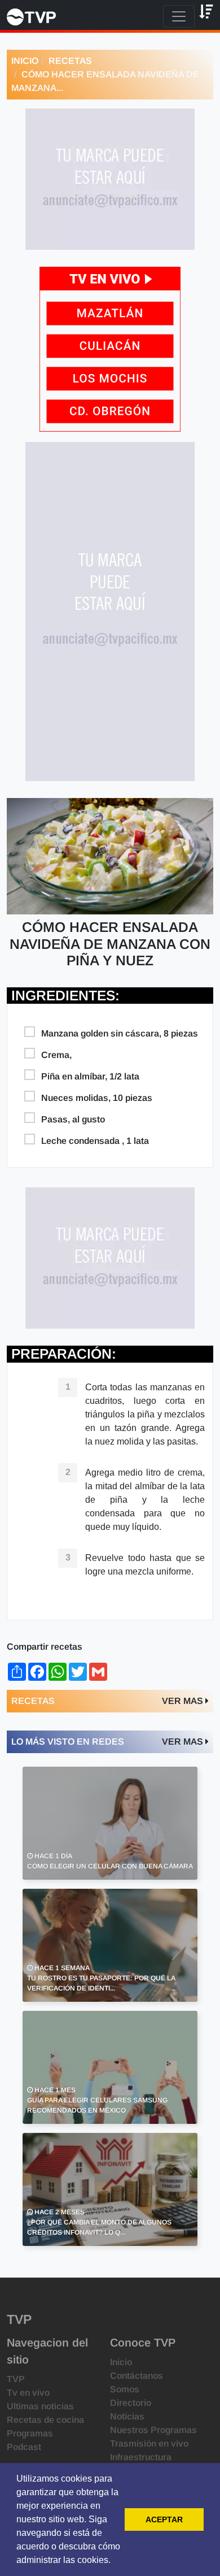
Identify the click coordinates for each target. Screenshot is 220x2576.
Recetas (70, 61)
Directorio (131, 2403)
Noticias (127, 2416)
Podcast (24, 2447)
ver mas (184, 1701)
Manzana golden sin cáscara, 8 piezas (120, 1033)
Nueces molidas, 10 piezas (97, 1098)
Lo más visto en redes (68, 1742)
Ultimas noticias (40, 2406)
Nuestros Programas (153, 2430)
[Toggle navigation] (179, 16)
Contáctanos (137, 2376)
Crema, (56, 1055)
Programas (30, 2433)
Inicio (25, 61)
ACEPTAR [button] (164, 2519)
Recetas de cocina (45, 2420)
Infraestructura (141, 2457)
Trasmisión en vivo (149, 2443)
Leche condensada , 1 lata (95, 1141)
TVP (16, 2379)
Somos (125, 2389)
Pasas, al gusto (73, 1119)
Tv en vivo (28, 2393)
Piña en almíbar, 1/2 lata (90, 1076)
